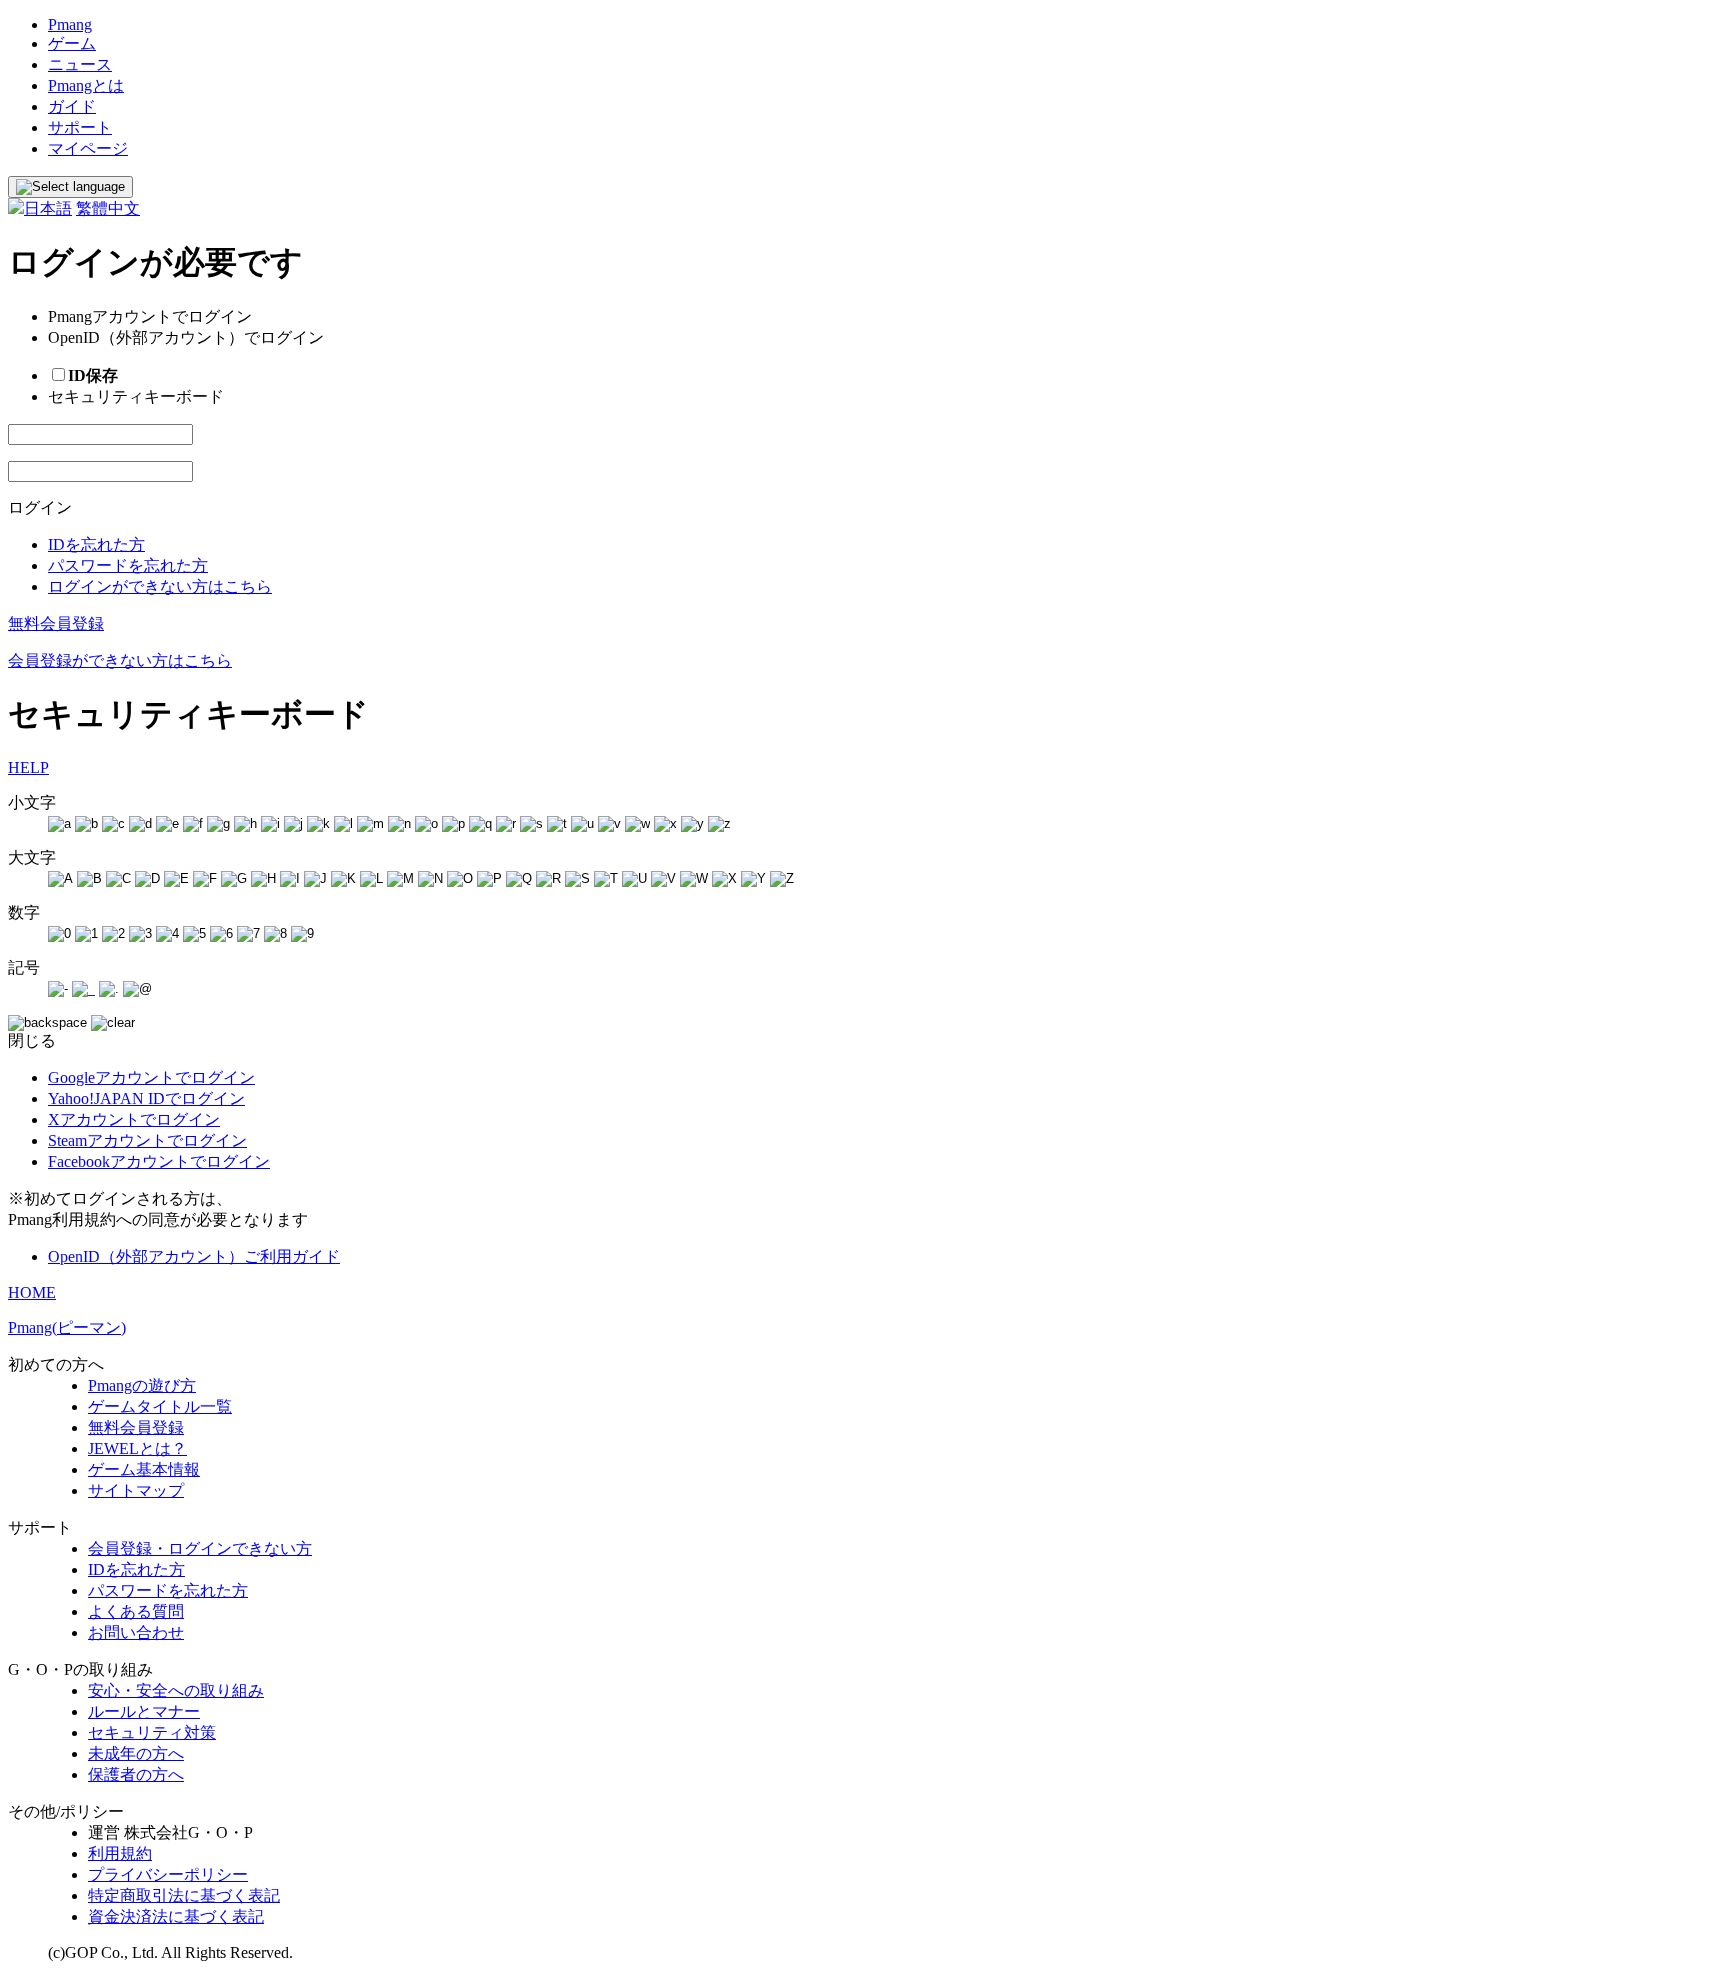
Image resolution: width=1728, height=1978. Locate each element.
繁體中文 (108, 208)
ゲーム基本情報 (144, 1469)
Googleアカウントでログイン (151, 1077)
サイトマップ (136, 1490)
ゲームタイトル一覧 (160, 1406)
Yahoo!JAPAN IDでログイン (146, 1098)
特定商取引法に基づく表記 (184, 1895)
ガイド (72, 106)
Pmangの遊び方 (142, 1385)
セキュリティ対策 (152, 1732)
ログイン (40, 507)
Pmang (70, 24)
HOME (32, 1292)
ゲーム (72, 43)
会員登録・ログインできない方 (200, 1548)
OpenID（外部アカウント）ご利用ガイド (194, 1256)
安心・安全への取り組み (176, 1690)
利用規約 (120, 1853)
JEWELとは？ (137, 1448)
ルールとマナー (144, 1711)
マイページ (88, 148)
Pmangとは (86, 85)
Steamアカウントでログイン (147, 1140)
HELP (28, 767)
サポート (80, 127)
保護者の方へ (136, 1774)
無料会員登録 (56, 623)
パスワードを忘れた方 (128, 565)
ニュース (80, 64)
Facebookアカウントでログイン (159, 1161)
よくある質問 (136, 1611)
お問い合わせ (136, 1632)
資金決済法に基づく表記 (176, 1916)
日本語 (48, 208)
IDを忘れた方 (96, 544)
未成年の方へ (136, 1753)
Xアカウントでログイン (134, 1119)
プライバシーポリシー (168, 1874)
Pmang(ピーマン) (67, 1327)
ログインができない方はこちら (160, 586)
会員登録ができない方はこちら (120, 660)
